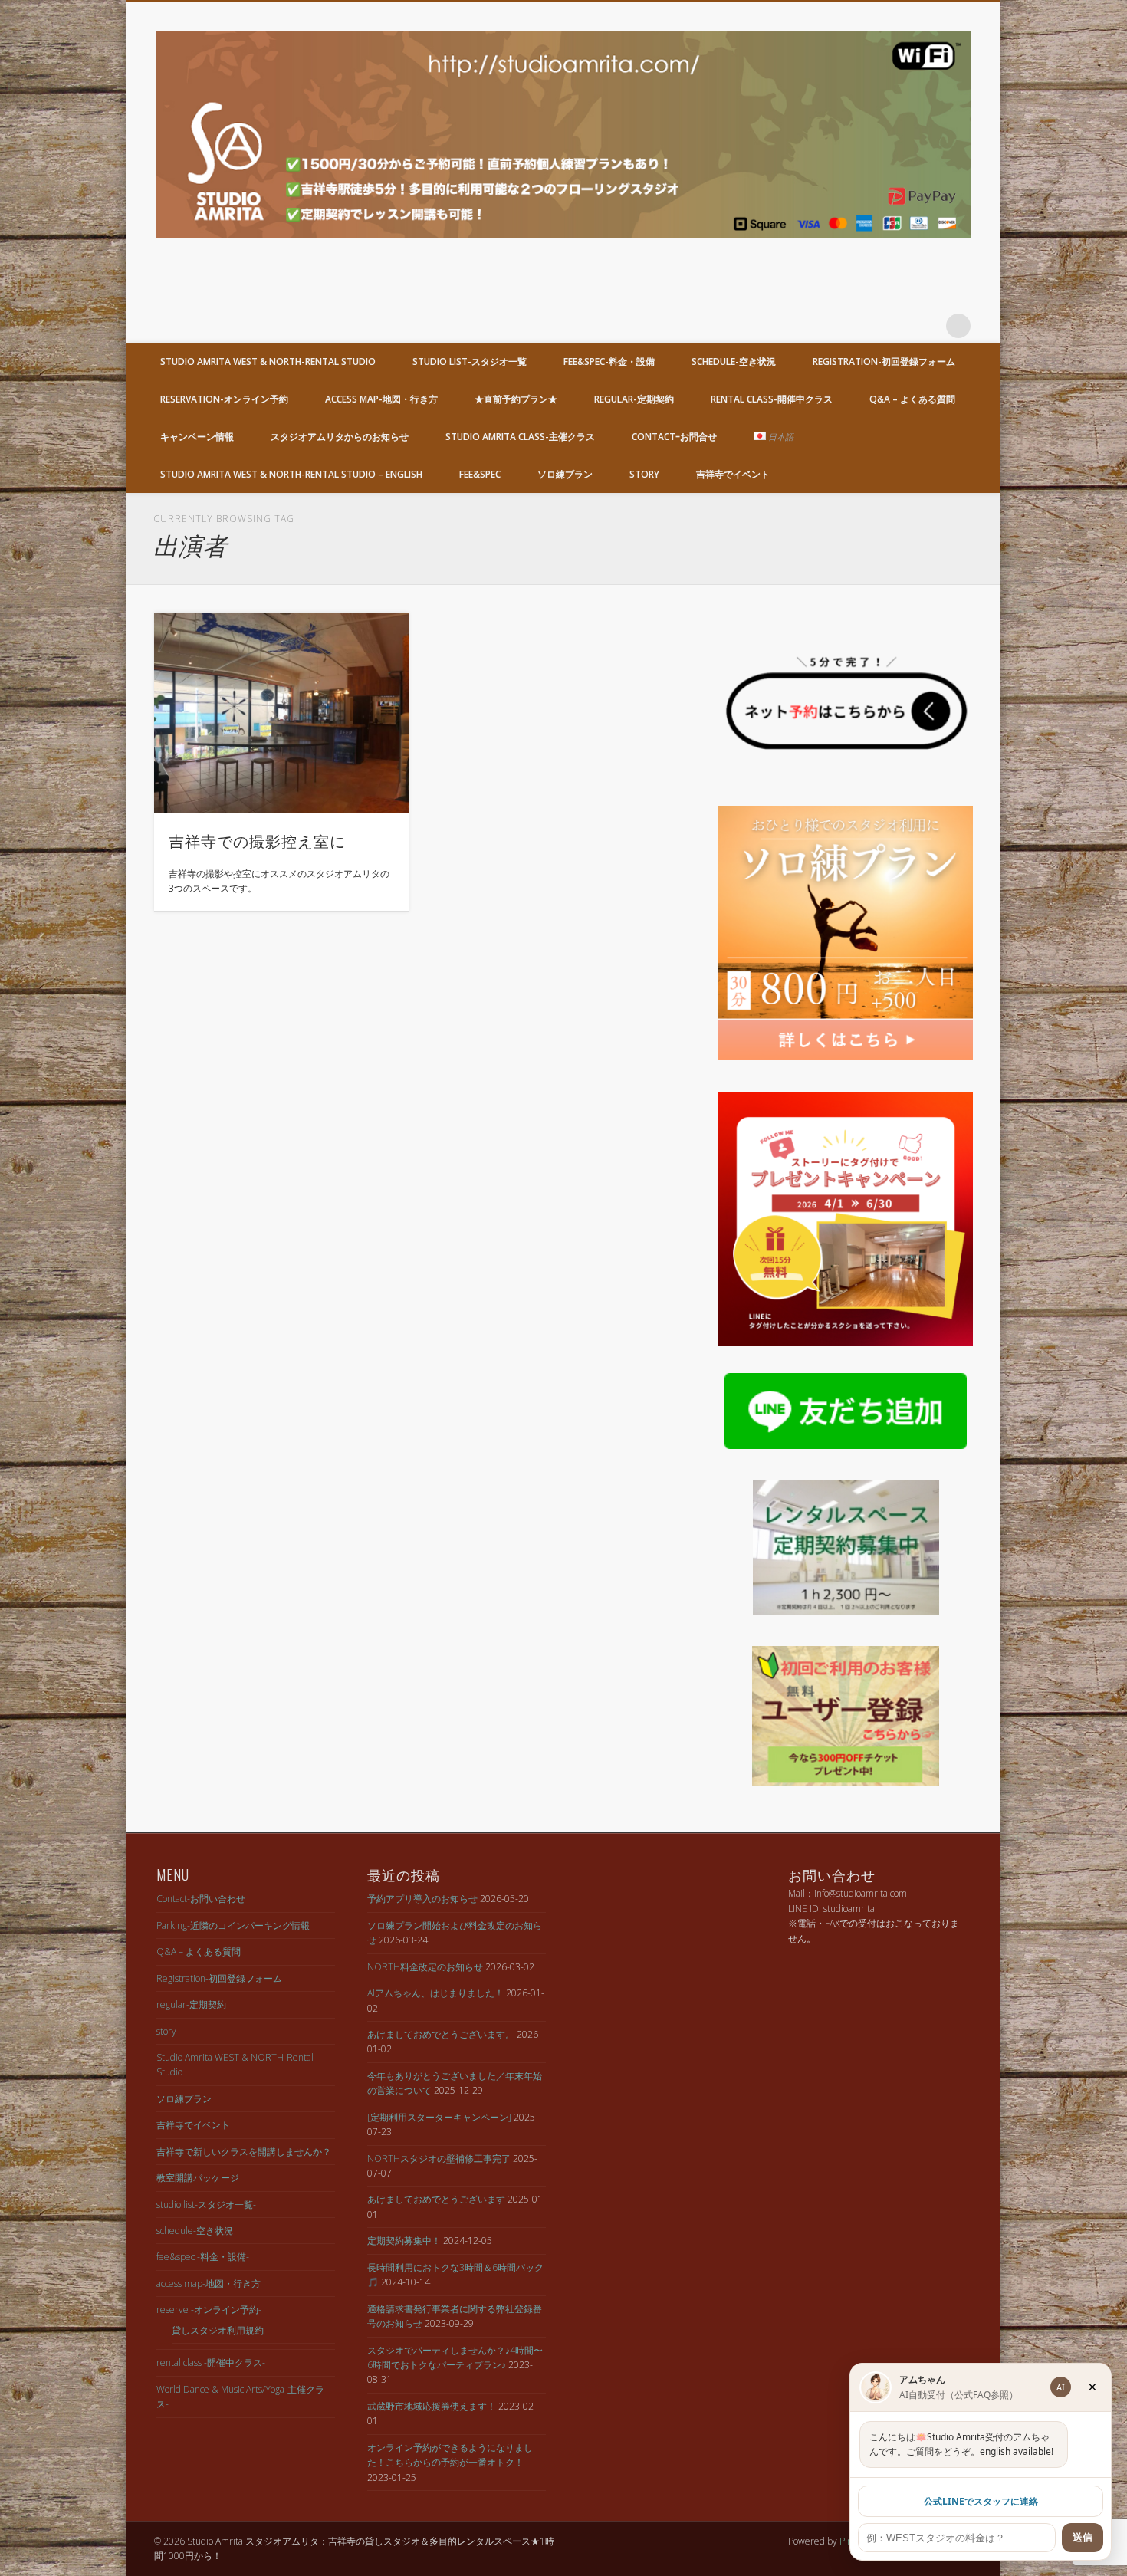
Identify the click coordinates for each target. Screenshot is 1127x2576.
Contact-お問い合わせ (201, 1899)
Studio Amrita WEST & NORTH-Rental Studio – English (291, 474)
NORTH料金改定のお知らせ (425, 1967)
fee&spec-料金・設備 (609, 361)
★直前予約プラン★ (516, 399)
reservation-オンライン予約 (224, 399)
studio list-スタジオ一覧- (206, 2205)
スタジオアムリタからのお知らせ (340, 437)
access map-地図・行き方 (381, 399)
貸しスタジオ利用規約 (218, 2330)
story (644, 474)
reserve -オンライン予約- (209, 2310)
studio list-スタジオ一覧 (470, 361)
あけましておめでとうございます (436, 2199)
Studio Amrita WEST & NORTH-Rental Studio (268, 361)
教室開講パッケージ (198, 2178)
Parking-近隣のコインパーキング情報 (233, 1925)
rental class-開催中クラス (772, 399)
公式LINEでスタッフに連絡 (981, 2501)
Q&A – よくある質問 (912, 399)
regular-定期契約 (634, 399)
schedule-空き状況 (734, 361)
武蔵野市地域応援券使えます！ (432, 2406)
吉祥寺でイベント (733, 474)
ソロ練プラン (565, 474)
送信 (1083, 2537)
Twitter (895, 326)
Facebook (864, 326)
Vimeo (927, 326)
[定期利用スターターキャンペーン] (439, 2117)
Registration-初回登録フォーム (884, 361)
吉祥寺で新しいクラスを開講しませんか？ (244, 2152)
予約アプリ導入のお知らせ (422, 1899)
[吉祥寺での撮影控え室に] (281, 713)
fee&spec (480, 474)
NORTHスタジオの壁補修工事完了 (439, 2159)
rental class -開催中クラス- (211, 2362)
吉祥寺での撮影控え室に (257, 840)
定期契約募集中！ (404, 2241)
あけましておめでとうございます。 (441, 2034)
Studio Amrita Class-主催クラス (520, 437)
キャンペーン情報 (197, 437)
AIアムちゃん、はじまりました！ (435, 1993)
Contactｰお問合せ (674, 437)
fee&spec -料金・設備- (203, 2257)
